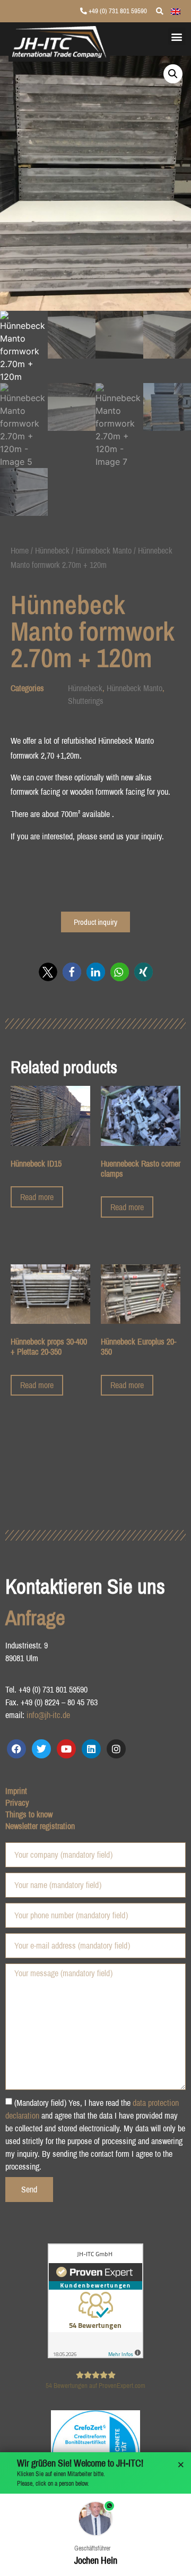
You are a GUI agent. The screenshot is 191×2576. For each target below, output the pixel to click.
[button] (177, 36)
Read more (37, 1197)
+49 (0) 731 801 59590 (117, 11)
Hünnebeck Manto (104, 550)
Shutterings (86, 701)
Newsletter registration (40, 1826)
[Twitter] (41, 1749)
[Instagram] (116, 1749)
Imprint (16, 1791)
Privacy (17, 1803)
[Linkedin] (91, 1749)
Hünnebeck (52, 550)
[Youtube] (66, 1749)
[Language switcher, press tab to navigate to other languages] (176, 11)
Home (20, 550)
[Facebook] (16, 1749)
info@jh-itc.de (48, 1715)
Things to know (29, 1814)
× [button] (181, 2465)
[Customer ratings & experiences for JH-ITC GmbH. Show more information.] (95, 2355)
